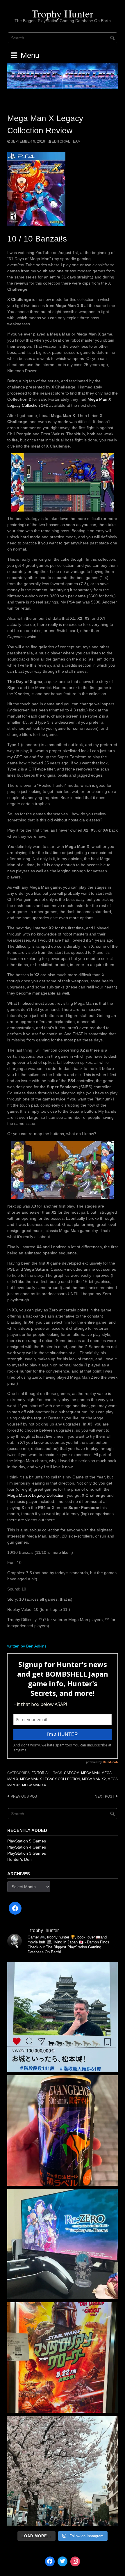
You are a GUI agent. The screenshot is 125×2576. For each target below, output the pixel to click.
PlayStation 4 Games (27, 1847)
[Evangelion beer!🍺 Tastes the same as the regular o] (63, 2131)
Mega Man (90, 1773)
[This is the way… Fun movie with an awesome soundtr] (63, 2357)
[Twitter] (63, 2561)
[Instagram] (75, 2561)
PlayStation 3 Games (27, 1853)
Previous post (25, 1796)
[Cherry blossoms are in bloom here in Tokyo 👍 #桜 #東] (63, 2471)
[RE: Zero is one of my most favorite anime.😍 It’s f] (63, 2244)
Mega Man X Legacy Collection (36, 1495)
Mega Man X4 (34, 1785)
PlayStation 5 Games (27, 1841)
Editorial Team (66, 141)
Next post (105, 1796)
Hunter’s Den (19, 1859)
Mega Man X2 (94, 1779)
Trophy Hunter (63, 13)
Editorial (41, 1773)
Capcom (72, 1773)
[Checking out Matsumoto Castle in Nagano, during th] (63, 2017)
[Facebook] (15, 1908)
